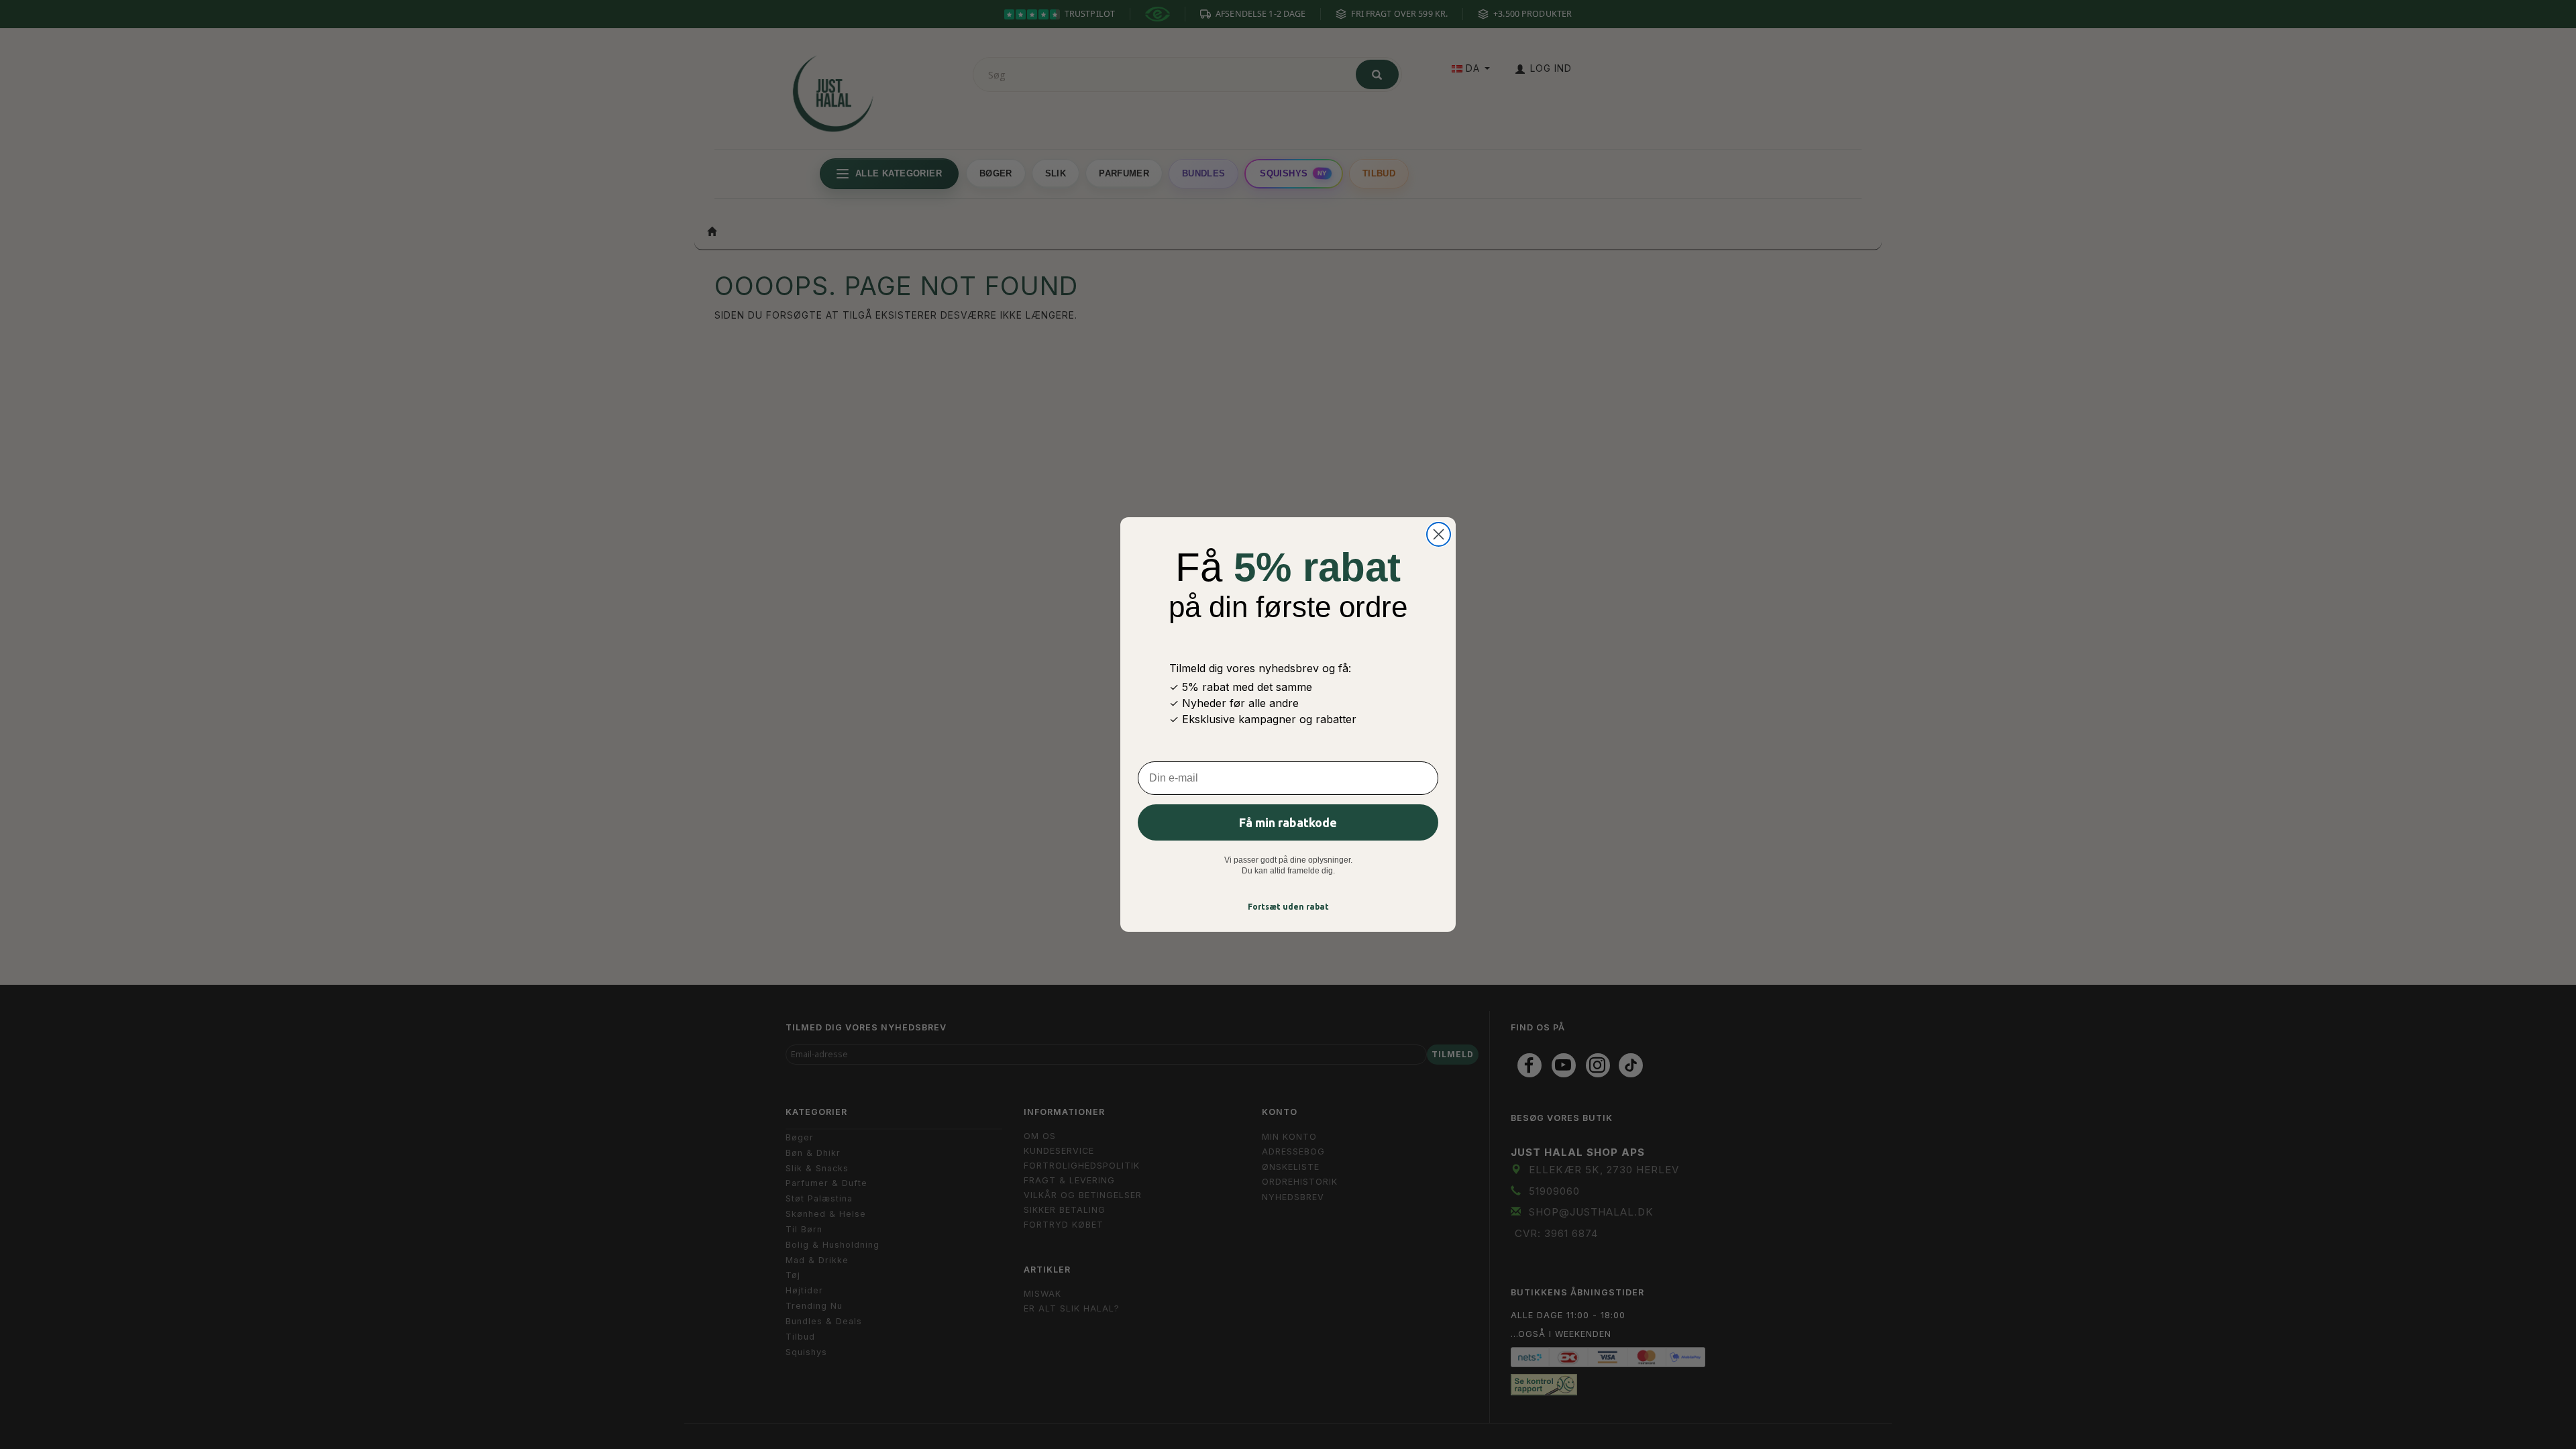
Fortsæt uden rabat (1288, 907)
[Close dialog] (1439, 534)
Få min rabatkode (1288, 822)
